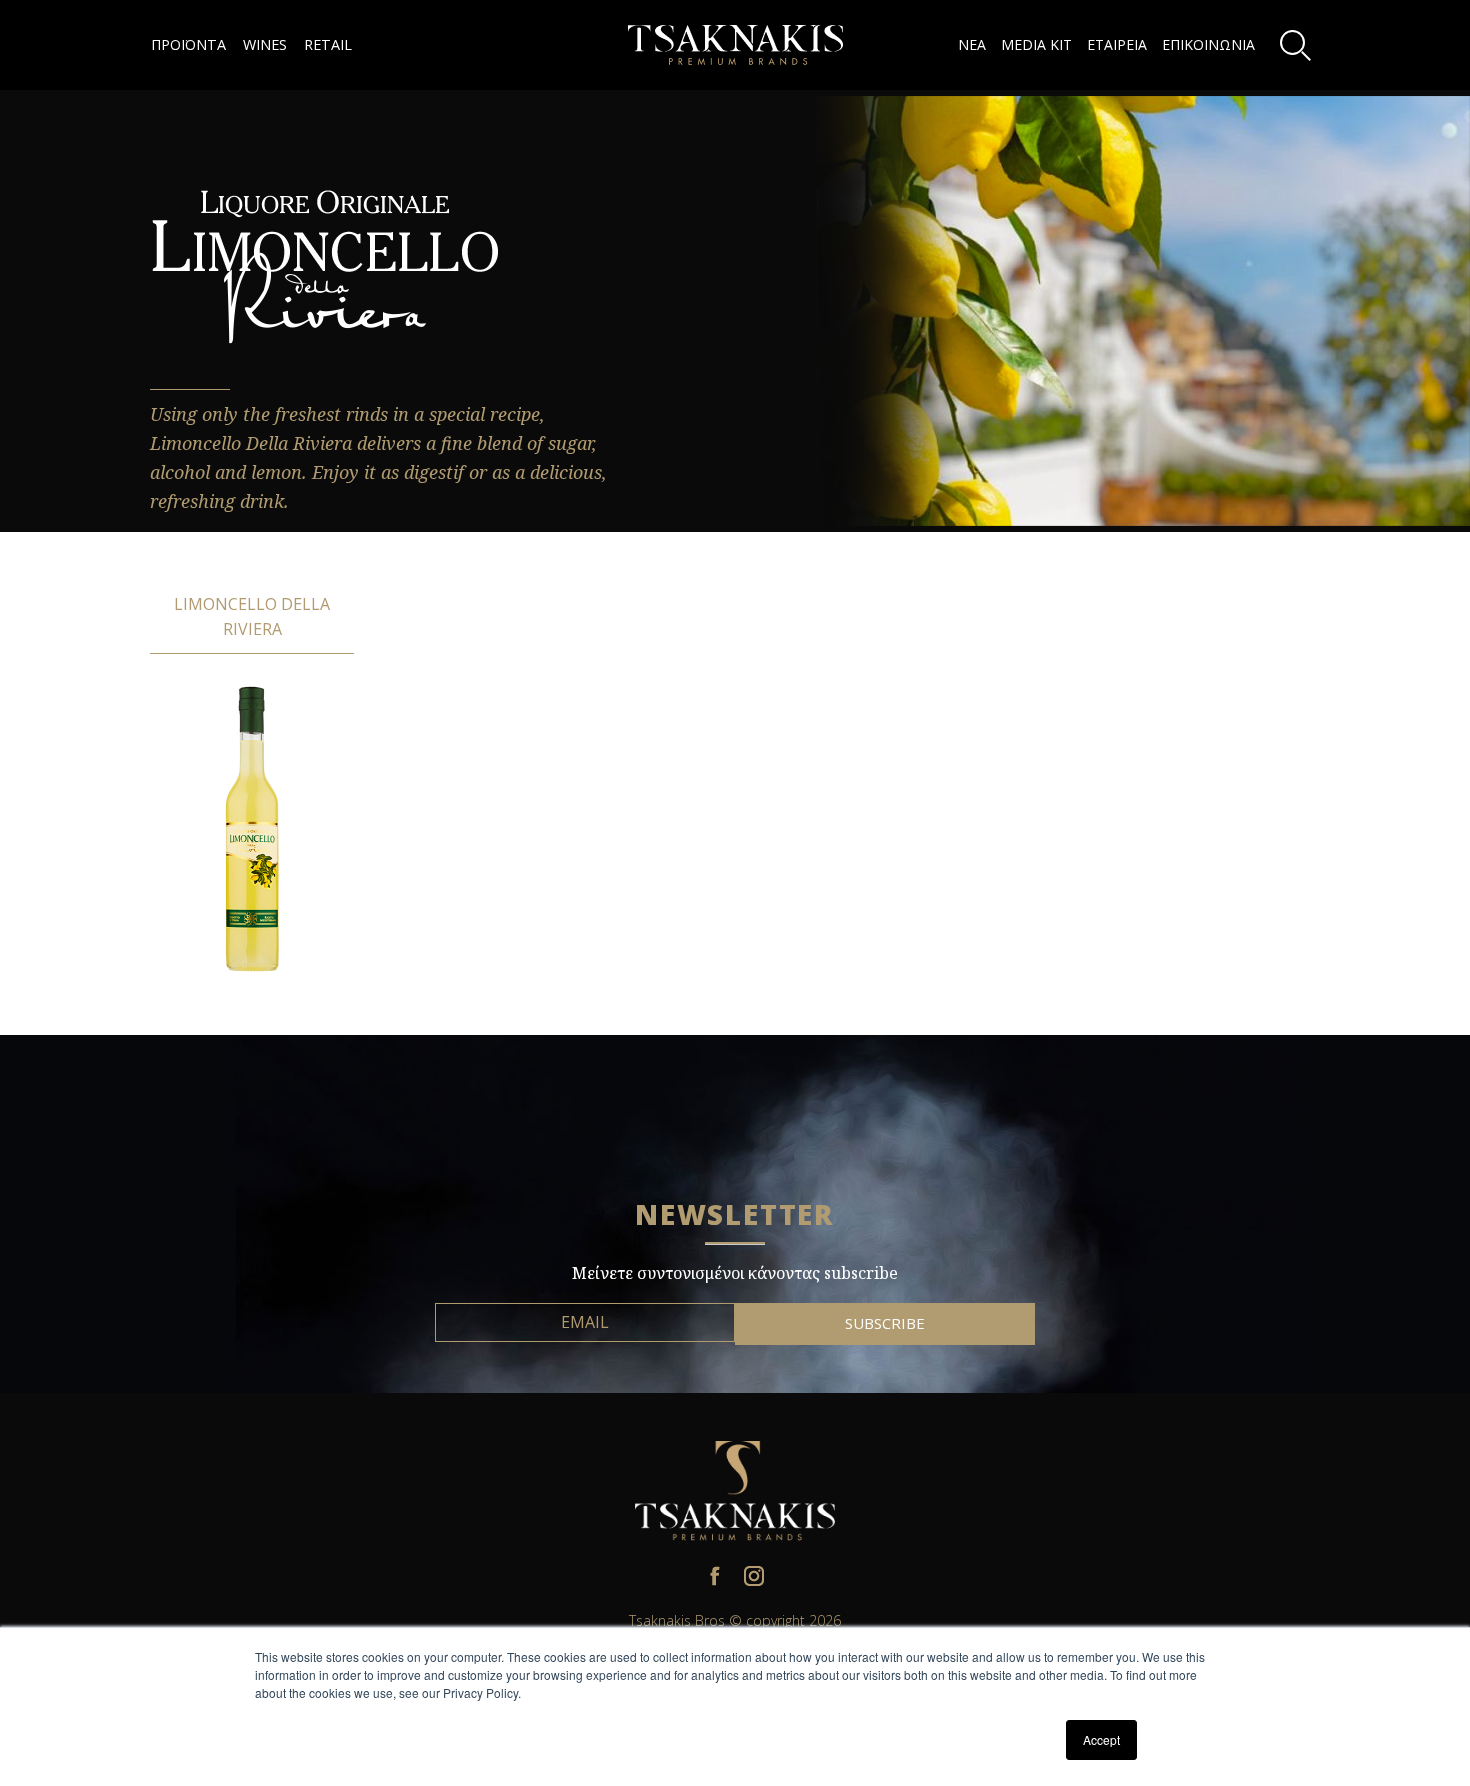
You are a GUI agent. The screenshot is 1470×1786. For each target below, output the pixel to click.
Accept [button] (1101, 1739)
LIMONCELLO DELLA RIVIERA (252, 617)
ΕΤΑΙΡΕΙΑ (1117, 44)
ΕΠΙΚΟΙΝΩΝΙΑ (1208, 44)
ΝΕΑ (972, 44)
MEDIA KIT (1036, 44)
